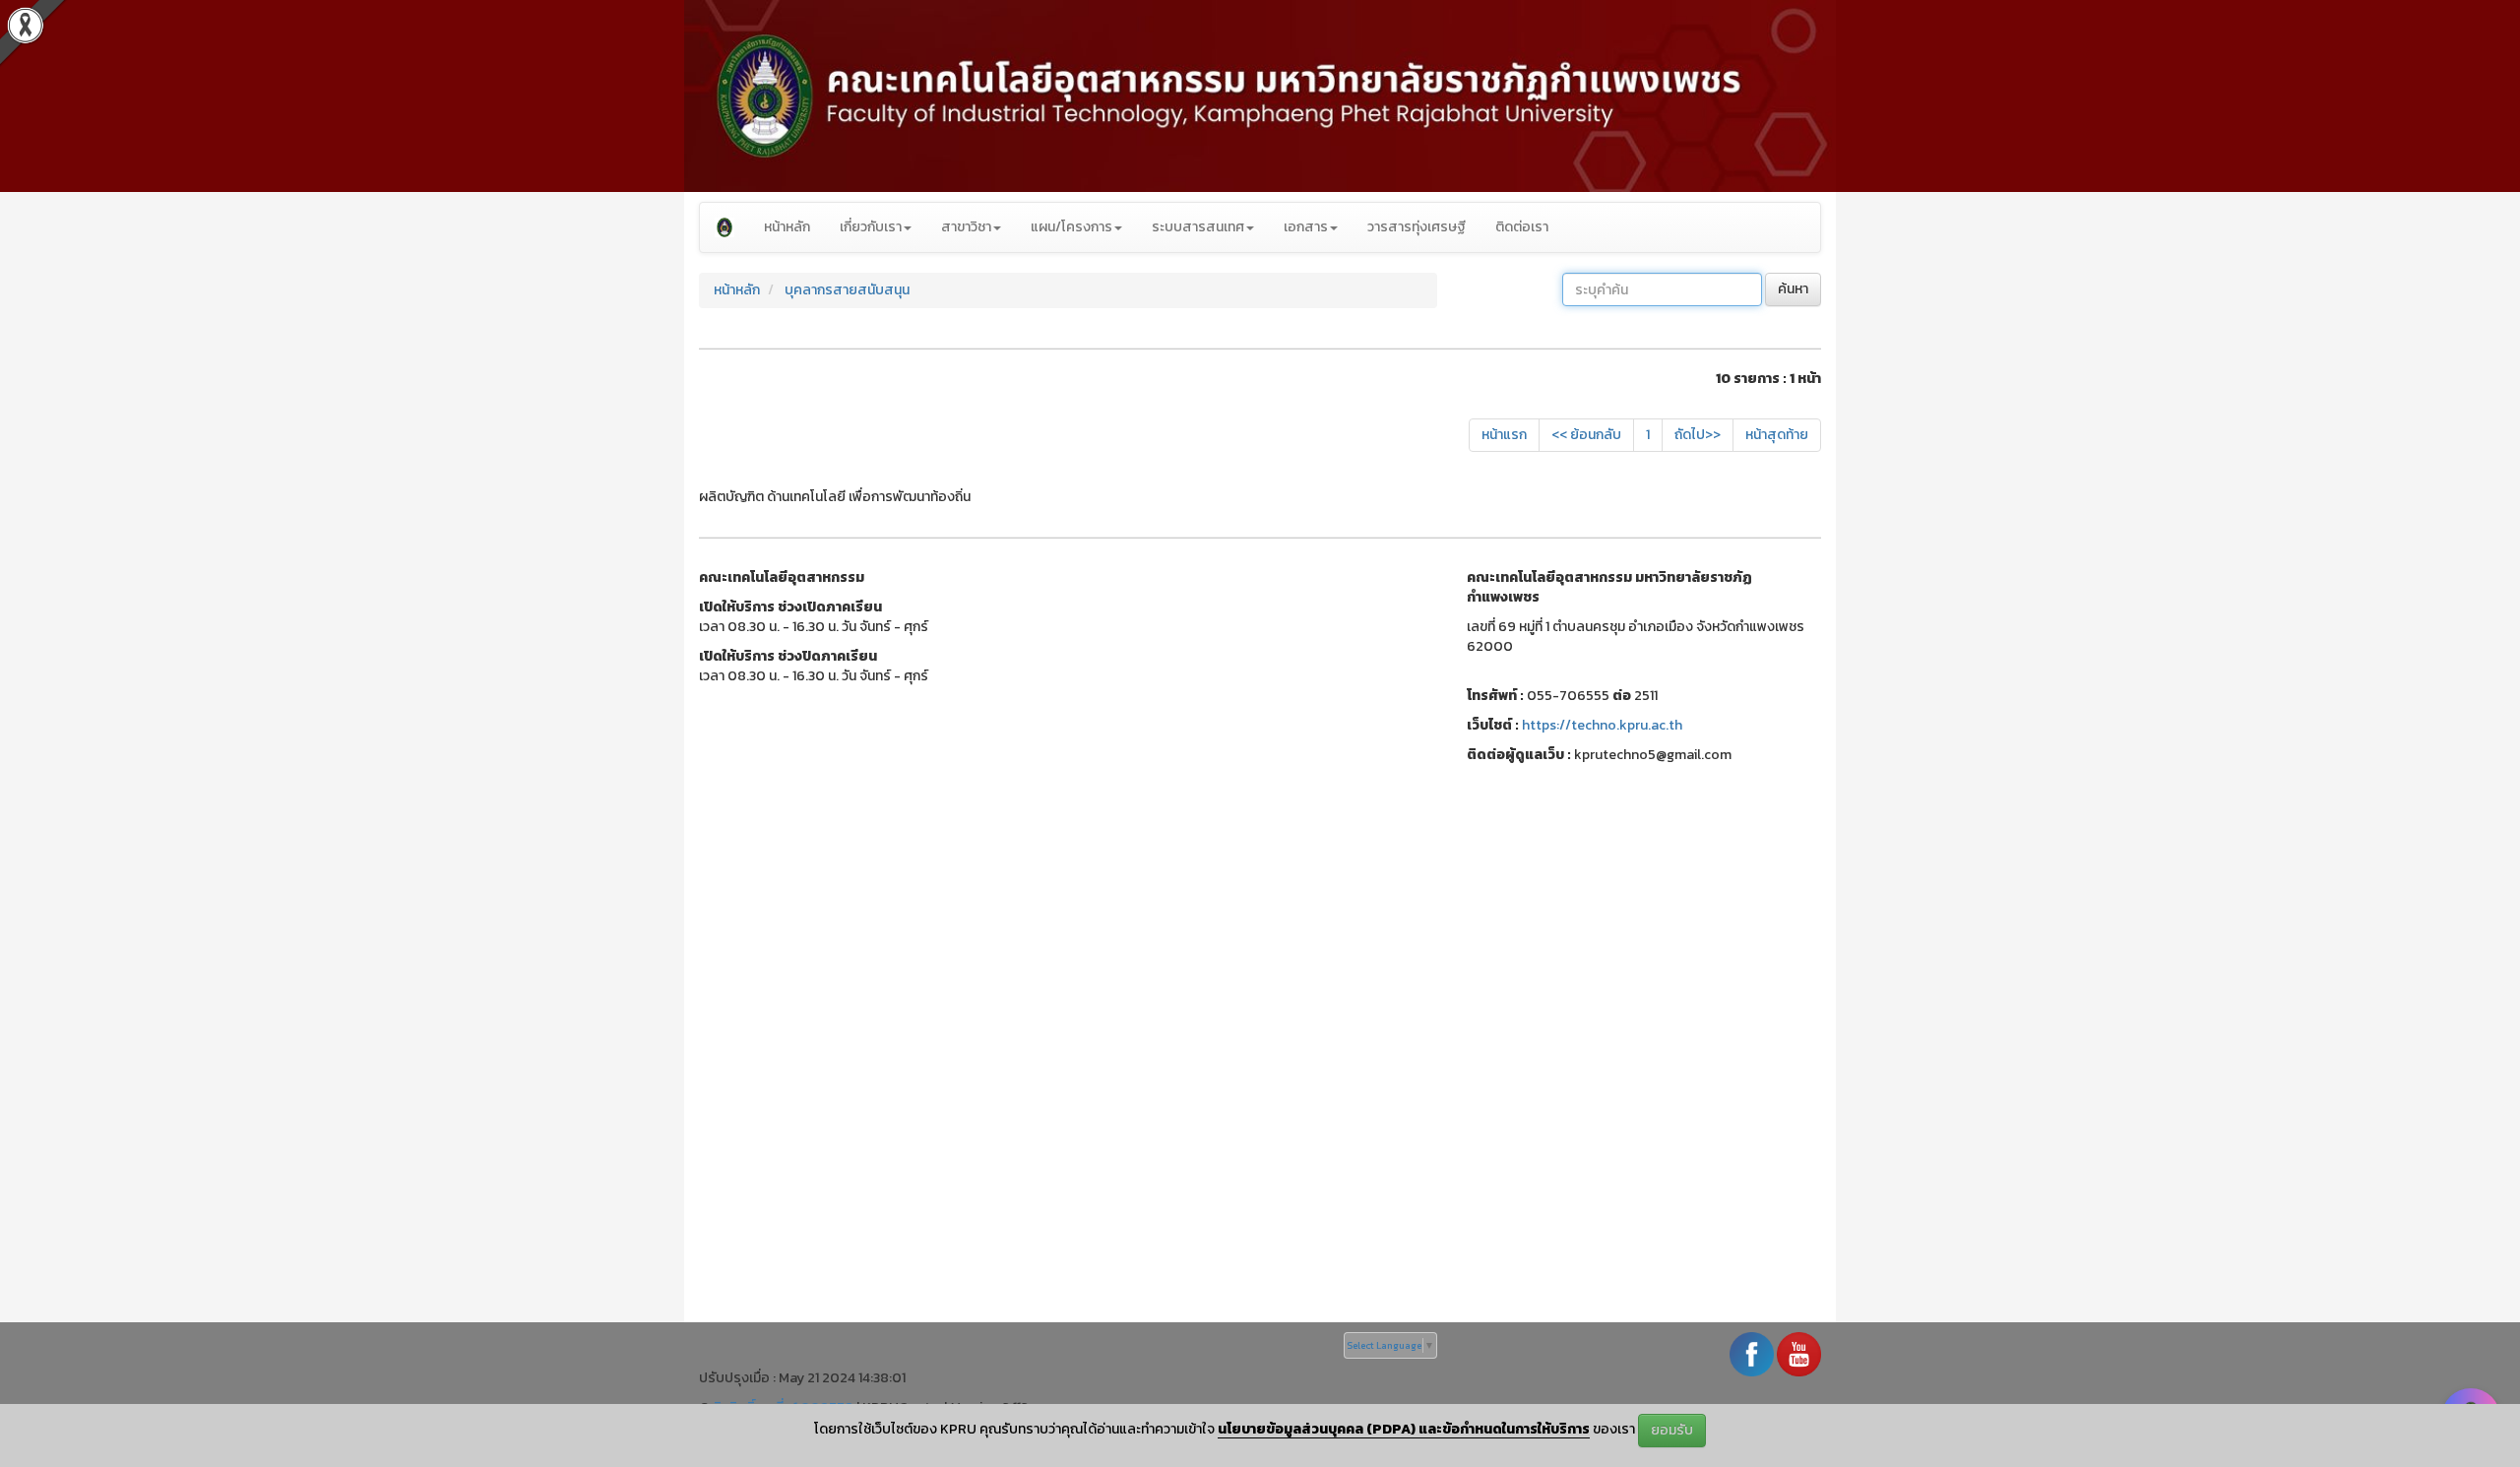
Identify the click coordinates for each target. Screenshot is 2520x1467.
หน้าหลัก (787, 227)
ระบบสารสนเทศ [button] (1198, 227)
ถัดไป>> (1698, 435)
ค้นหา (1793, 289)
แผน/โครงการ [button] (1071, 227)
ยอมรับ (1672, 1430)
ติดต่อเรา (1522, 227)
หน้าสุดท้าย (1777, 435)
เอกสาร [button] (1306, 227)
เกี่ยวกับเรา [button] (871, 227)
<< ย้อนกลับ (1586, 435)
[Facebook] (1752, 1353)
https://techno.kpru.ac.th (1602, 725)
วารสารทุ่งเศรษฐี (1417, 227)
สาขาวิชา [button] (966, 227)
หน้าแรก (1504, 435)
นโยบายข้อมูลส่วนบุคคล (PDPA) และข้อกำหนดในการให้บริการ (1404, 1429)
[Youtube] (1799, 1353)
